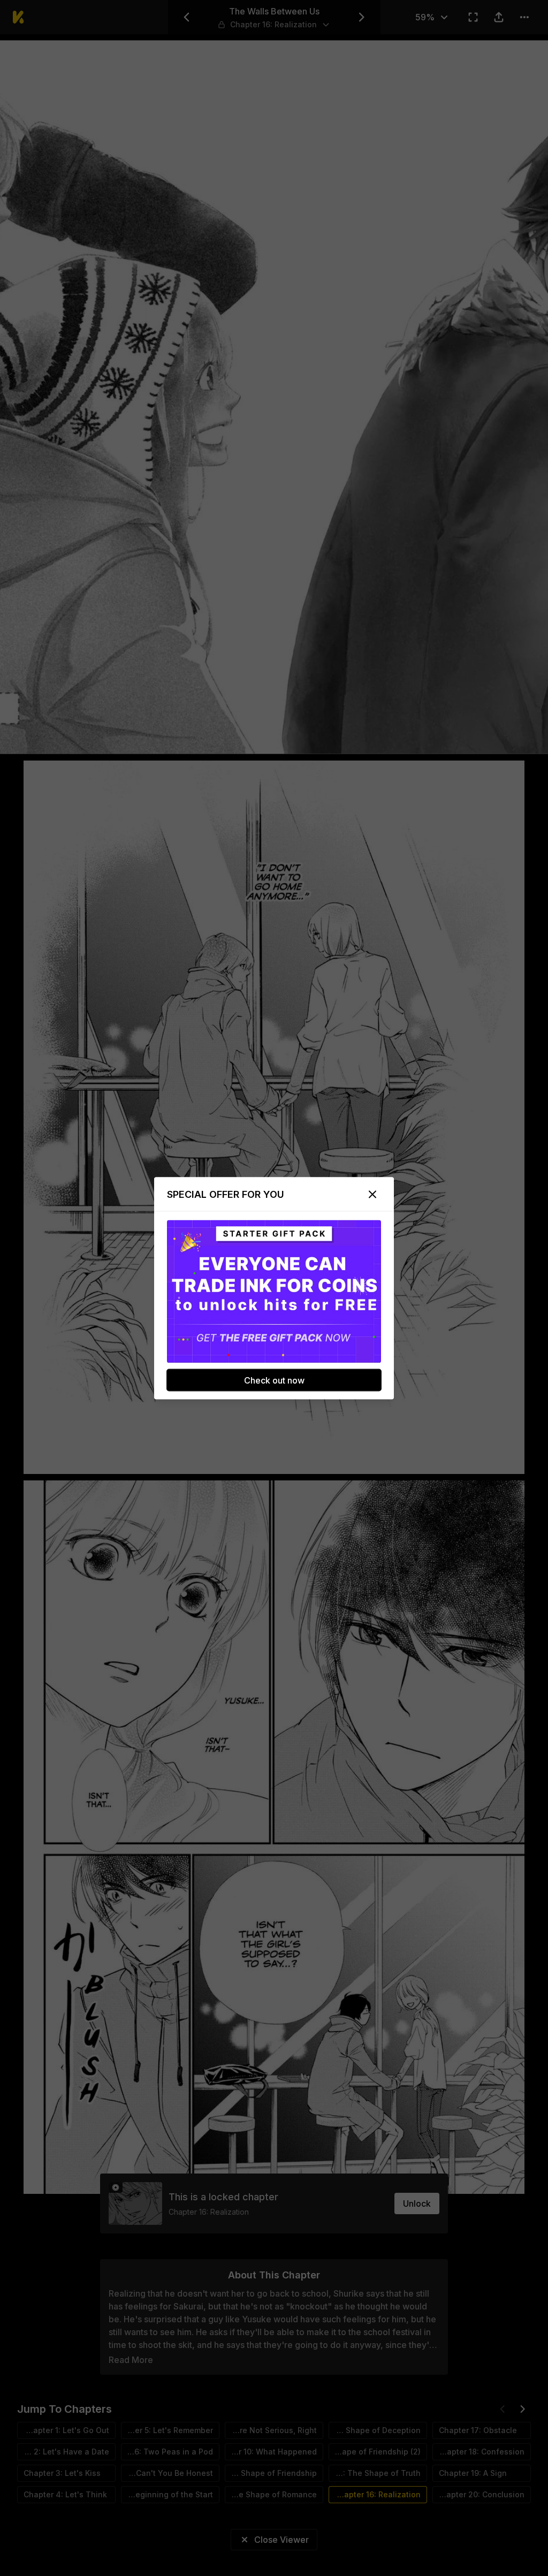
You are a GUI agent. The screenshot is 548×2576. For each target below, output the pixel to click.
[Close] (372, 1194)
